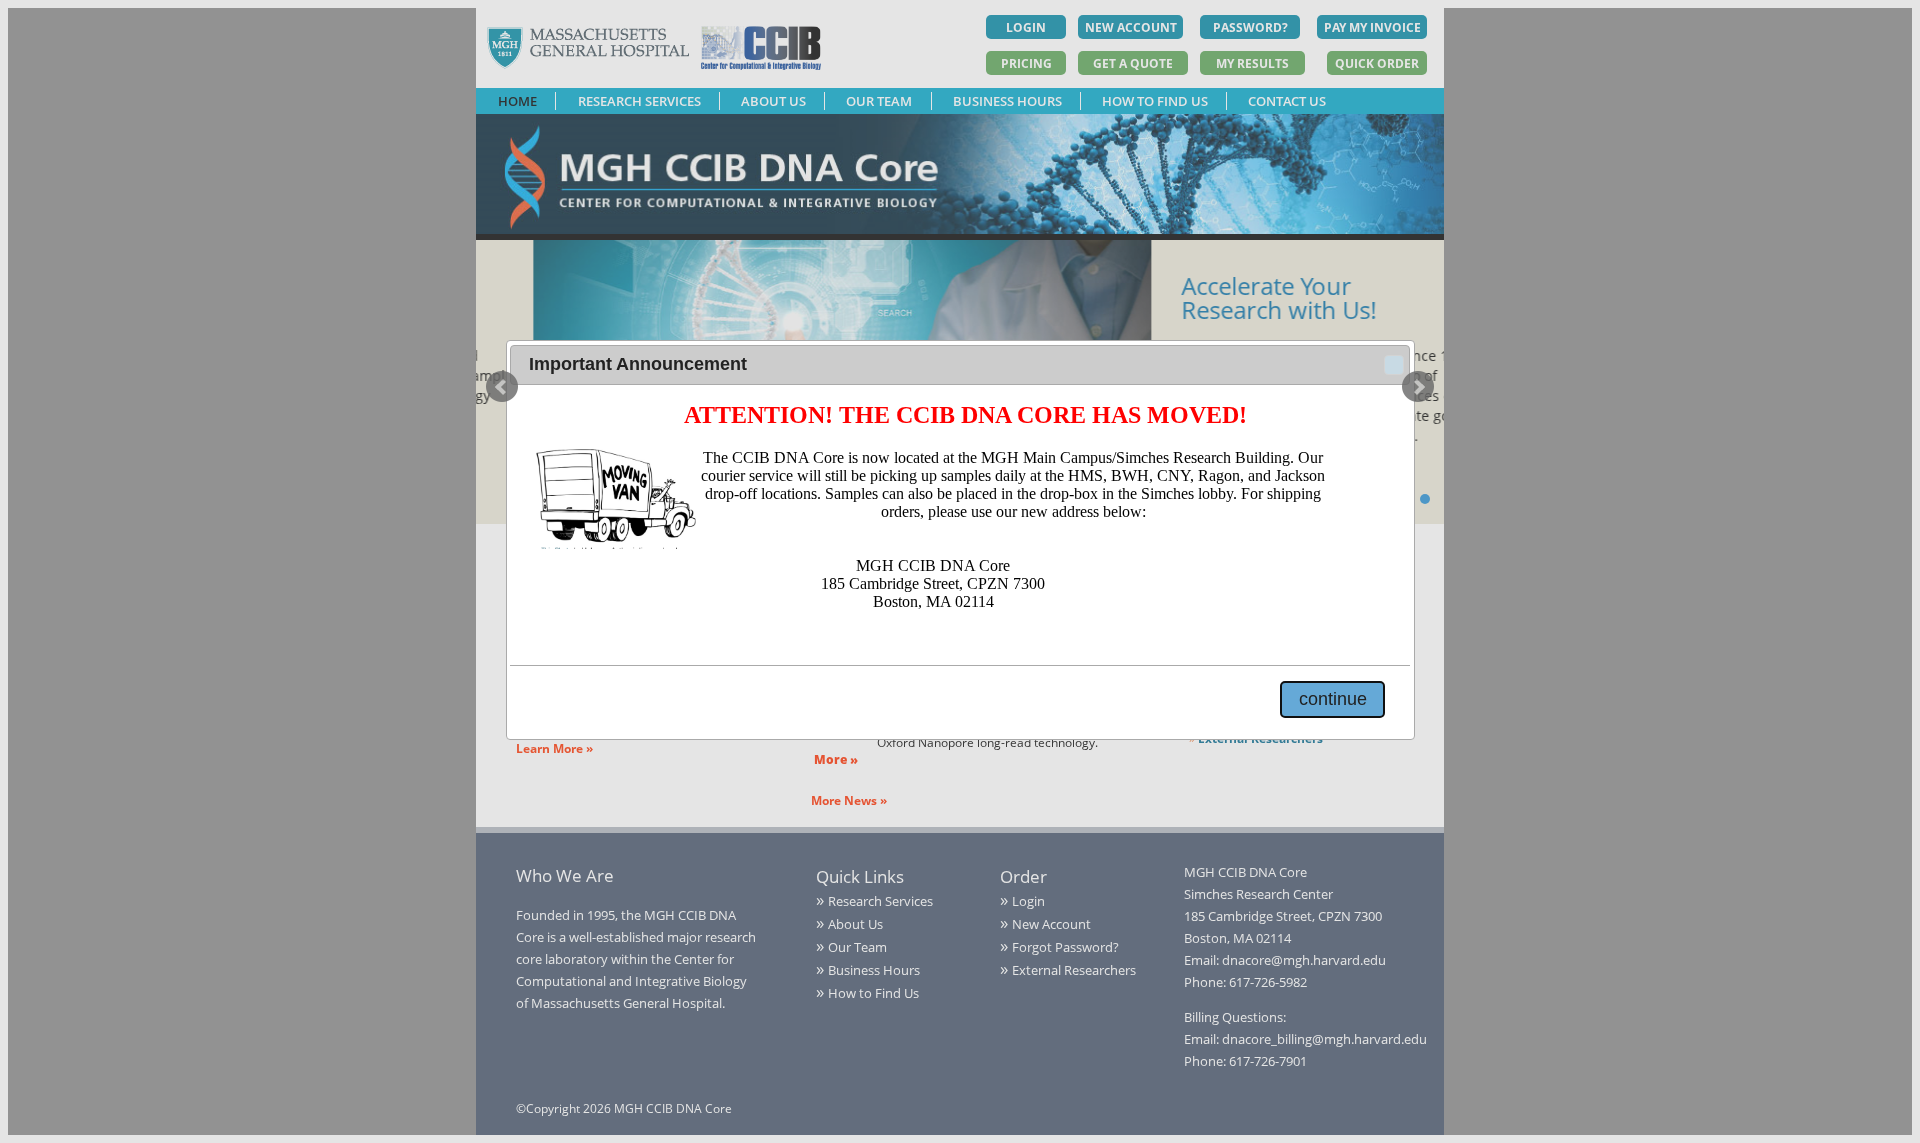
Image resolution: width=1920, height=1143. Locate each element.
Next (1418, 387)
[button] (1394, 365)
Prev (502, 387)
